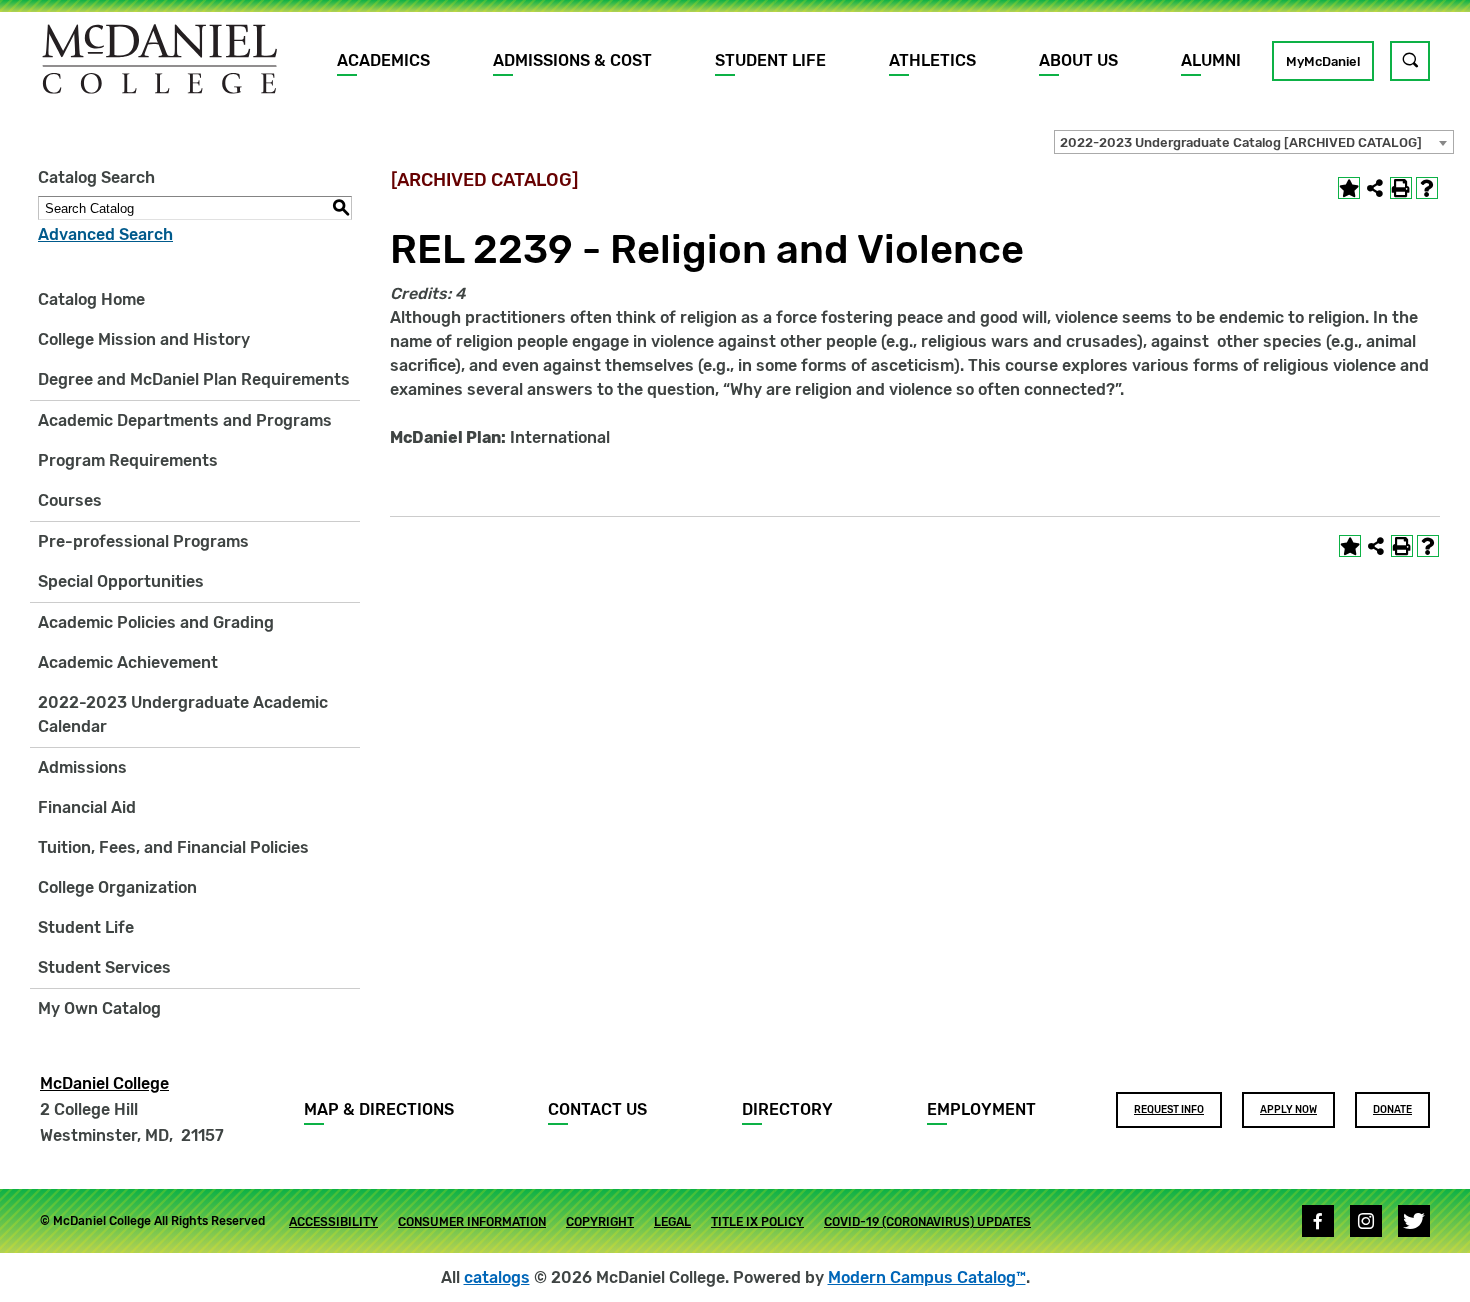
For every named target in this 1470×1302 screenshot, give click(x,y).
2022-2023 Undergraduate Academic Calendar (183, 714)
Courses (70, 500)
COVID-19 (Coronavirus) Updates (927, 1222)
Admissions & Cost (572, 60)
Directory (787, 1109)
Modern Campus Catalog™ (927, 1277)
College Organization (117, 887)
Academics (383, 60)
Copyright (600, 1222)
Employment (981, 1109)
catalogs (497, 1277)
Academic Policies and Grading (156, 622)
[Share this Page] (1375, 188)
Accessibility (333, 1222)
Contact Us (597, 1109)
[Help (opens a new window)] (1427, 188)
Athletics (932, 60)
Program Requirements (128, 460)
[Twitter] (1414, 1221)
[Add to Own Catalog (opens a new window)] (1349, 188)
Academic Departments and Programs (185, 420)
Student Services (104, 967)
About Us (1078, 60)
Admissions (82, 767)
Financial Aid (87, 807)
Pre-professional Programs (143, 541)
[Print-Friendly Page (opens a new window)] (1401, 188)
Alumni (1211, 60)
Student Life (770, 60)
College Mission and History (144, 339)
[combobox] (1254, 142)
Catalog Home (91, 299)
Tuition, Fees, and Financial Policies (173, 847)
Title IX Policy (757, 1222)
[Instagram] (1366, 1221)
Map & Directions (379, 1109)
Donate (1392, 1110)
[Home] (160, 59)
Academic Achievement (128, 662)
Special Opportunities (121, 581)
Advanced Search (105, 234)
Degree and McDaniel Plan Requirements (194, 379)
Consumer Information (472, 1222)
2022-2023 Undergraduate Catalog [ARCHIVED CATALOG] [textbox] (1241, 142)
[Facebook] (1318, 1221)
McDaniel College (104, 1083)
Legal (672, 1222)
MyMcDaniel (1323, 61)
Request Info (1169, 1110)
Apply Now (1288, 1110)
